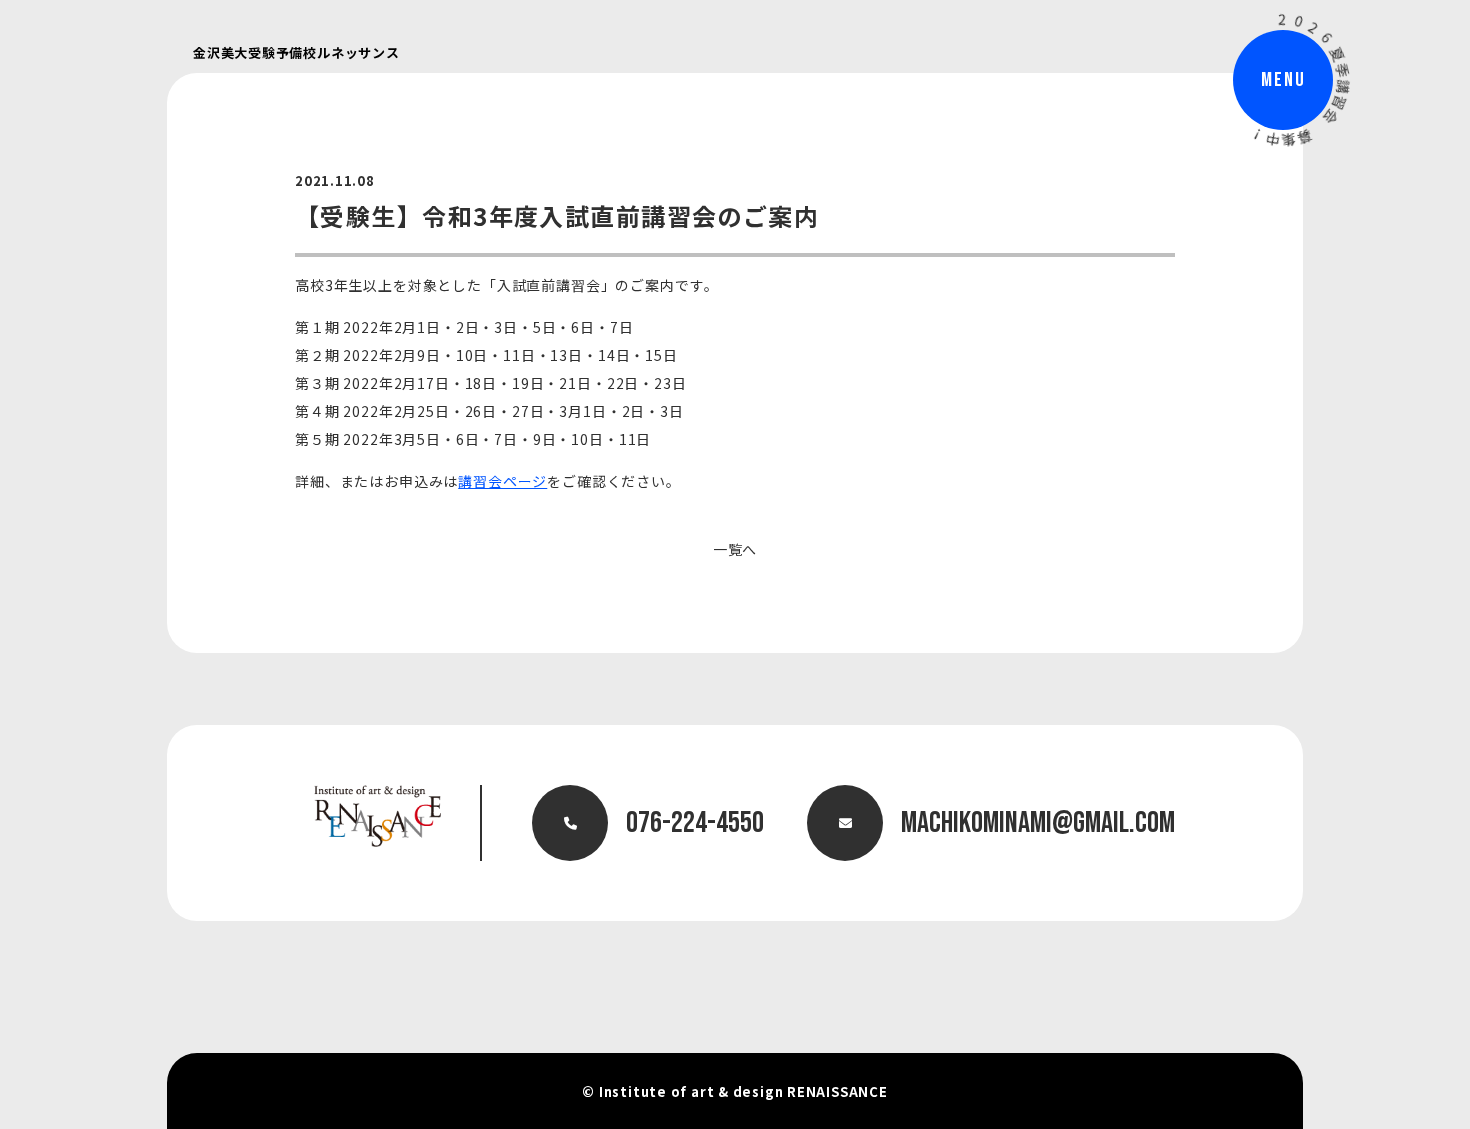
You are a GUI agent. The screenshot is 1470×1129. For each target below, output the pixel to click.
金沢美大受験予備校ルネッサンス (296, 52)
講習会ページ (502, 481)
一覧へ (735, 549)
